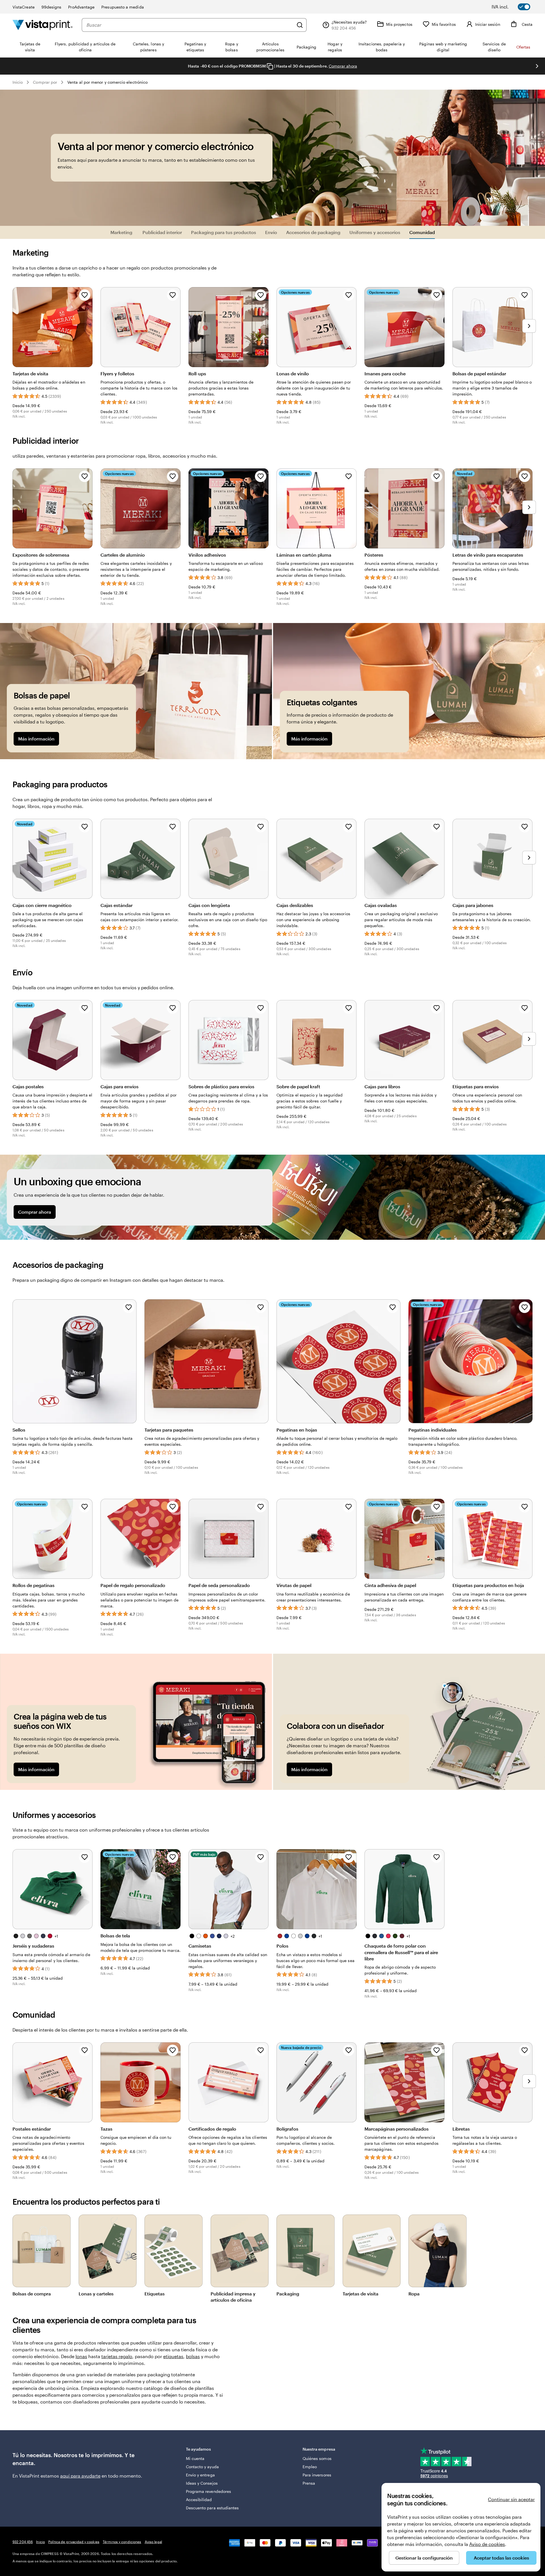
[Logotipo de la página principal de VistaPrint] (43, 25)
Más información (36, 739)
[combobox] (190, 25)
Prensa (309, 2483)
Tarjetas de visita (360, 2294)
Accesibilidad (199, 2500)
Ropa (414, 2294)
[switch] (515, 7)
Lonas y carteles (96, 2294)
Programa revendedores (208, 2491)
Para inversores (317, 2475)
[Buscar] (300, 25)
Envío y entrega (200, 2475)
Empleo (310, 2467)
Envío (271, 232)
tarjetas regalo (117, 2356)
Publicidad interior (162, 232)
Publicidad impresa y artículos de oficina (233, 2297)
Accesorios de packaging (313, 232)
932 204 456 (23, 2542)
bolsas (193, 2356)
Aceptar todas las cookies (501, 2558)
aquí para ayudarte (80, 2476)
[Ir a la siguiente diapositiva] (537, 66)
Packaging (288, 2294)
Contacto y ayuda (202, 2467)
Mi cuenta (195, 2458)
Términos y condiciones (122, 2542)
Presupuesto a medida (122, 7)
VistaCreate (24, 7)
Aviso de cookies (487, 2544)
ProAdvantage (81, 7)
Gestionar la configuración (424, 2558)
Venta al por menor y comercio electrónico (107, 82)
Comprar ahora (343, 66)
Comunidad (422, 232)
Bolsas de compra (32, 2294)
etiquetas (173, 2356)
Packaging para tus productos (224, 232)
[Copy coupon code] (270, 66)
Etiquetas (155, 2294)
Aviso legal (153, 2542)
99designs (52, 7)
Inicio (18, 82)
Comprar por (45, 82)
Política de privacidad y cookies (74, 2542)
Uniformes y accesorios (375, 232)
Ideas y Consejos (202, 2483)
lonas (81, 2356)
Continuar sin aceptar (511, 2499)
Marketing (122, 232)
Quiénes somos (317, 2458)
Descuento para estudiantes (212, 2508)
